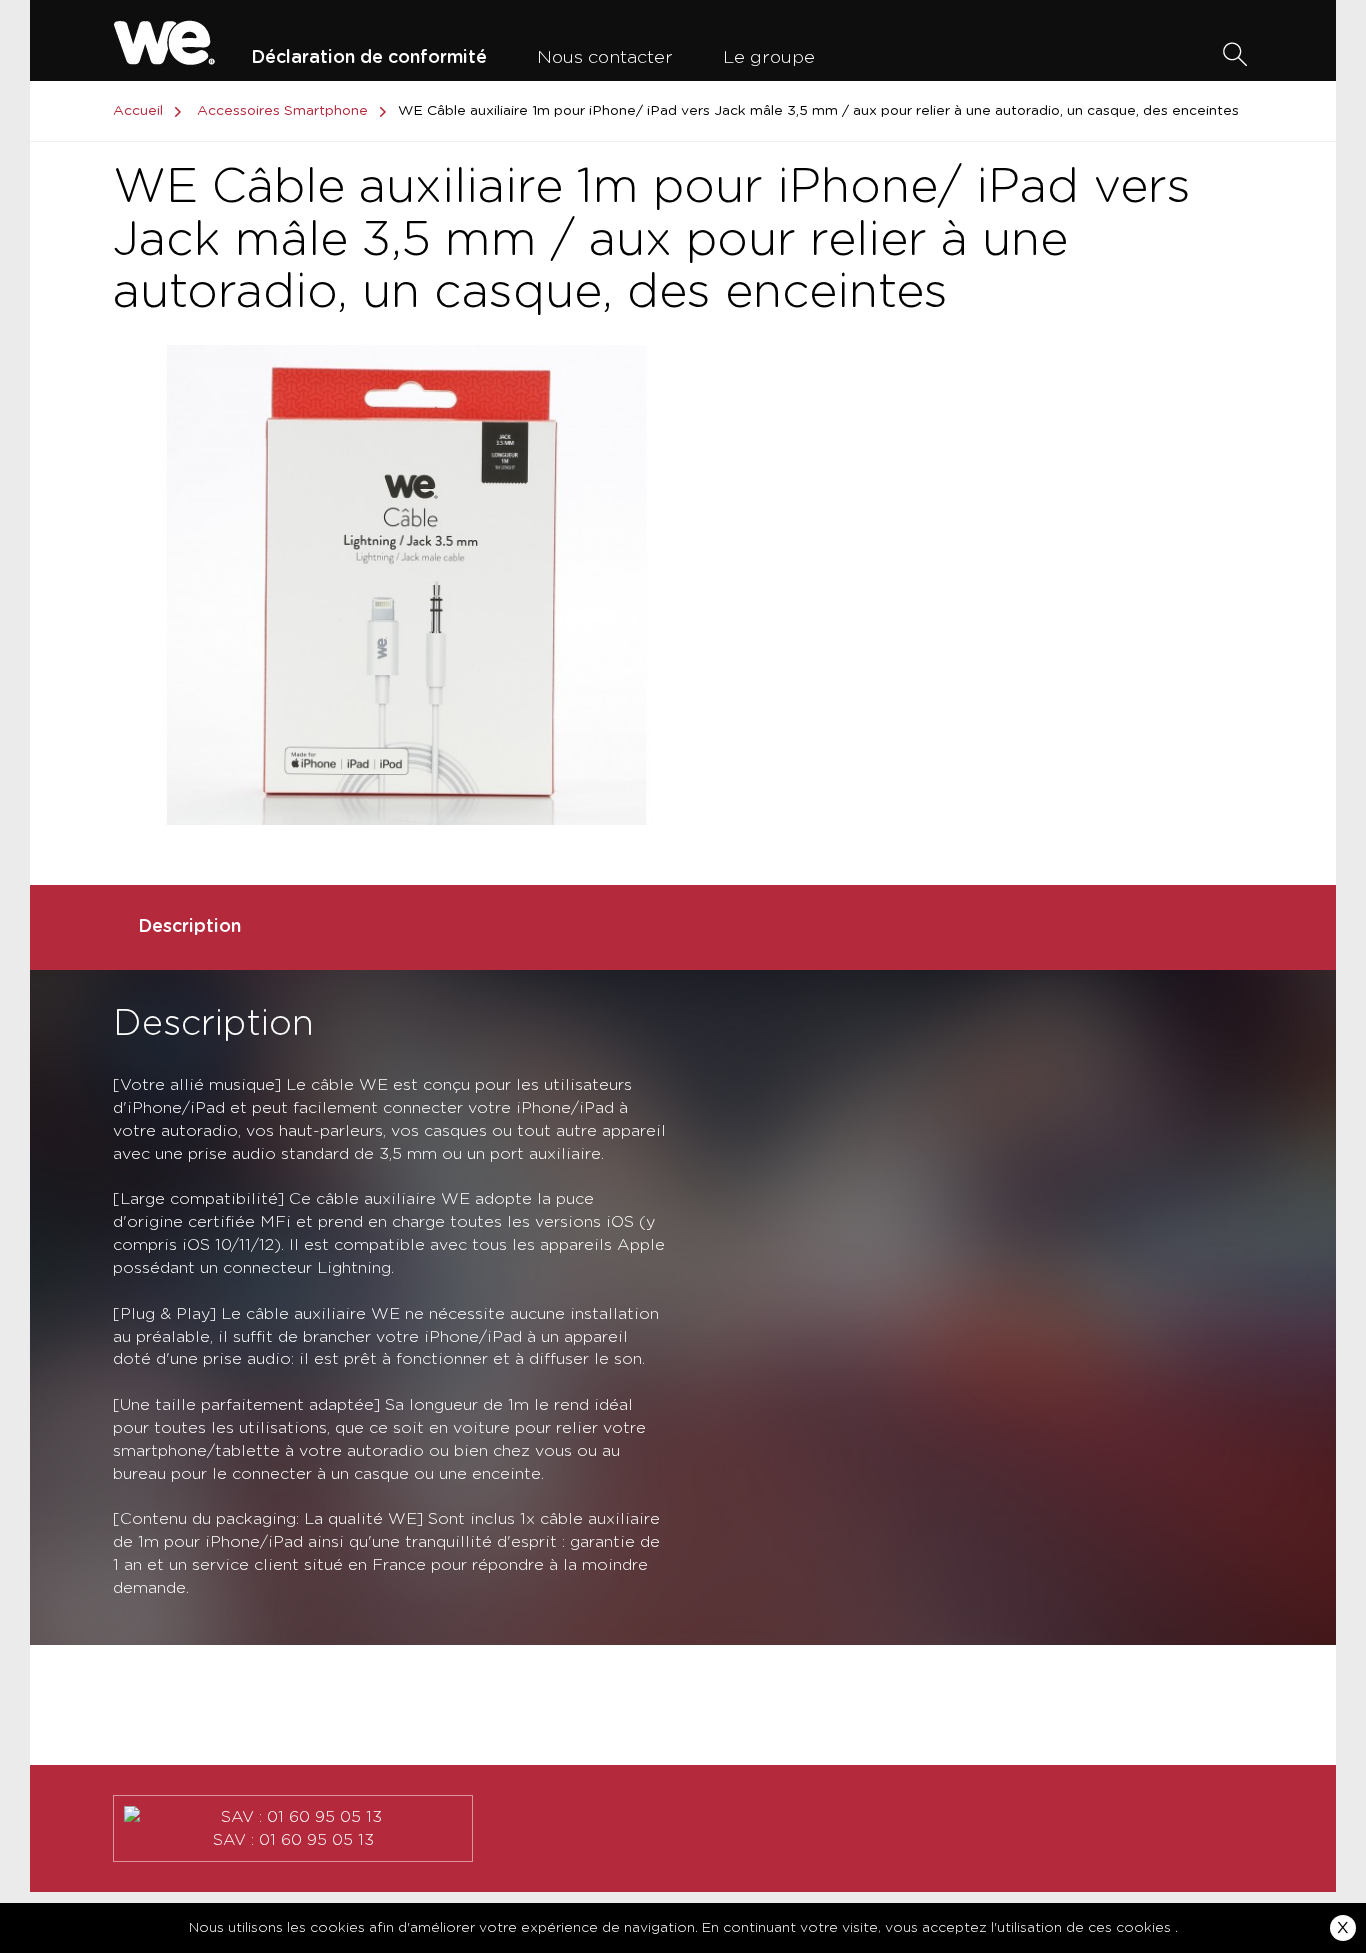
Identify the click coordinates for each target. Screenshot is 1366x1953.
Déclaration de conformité (369, 58)
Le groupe (769, 58)
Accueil (138, 111)
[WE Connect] (164, 40)
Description (189, 927)
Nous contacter (605, 58)
